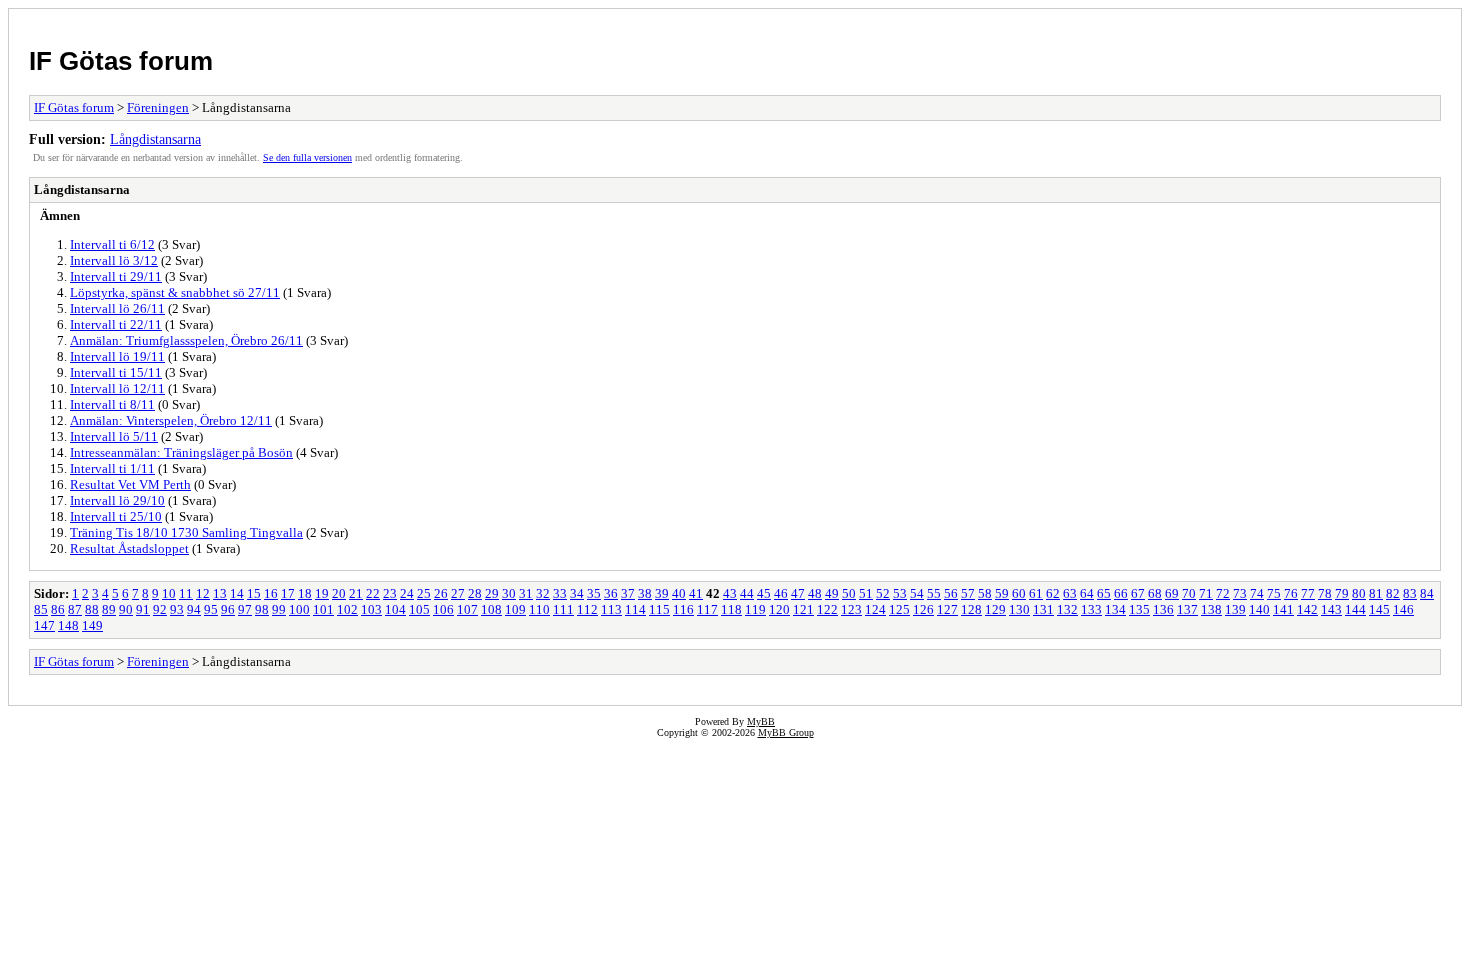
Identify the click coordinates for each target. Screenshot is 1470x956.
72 (1223, 593)
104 (395, 609)
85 (41, 609)
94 (194, 609)
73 (1240, 593)
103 (371, 609)
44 (747, 593)
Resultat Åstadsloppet (129, 548)
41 (696, 593)
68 (1155, 593)
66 (1121, 593)
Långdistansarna (155, 139)
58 (985, 593)
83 (1410, 593)
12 (203, 593)
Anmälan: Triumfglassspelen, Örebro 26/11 (186, 340)
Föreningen (158, 107)
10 (169, 593)
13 (220, 593)
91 (143, 609)
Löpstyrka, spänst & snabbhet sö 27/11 (175, 292)
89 (109, 609)
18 (305, 593)
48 (815, 593)
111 (563, 609)
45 (764, 593)
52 (883, 593)
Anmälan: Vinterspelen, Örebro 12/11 (171, 420)
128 (971, 609)
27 (458, 593)
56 (951, 593)
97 (245, 609)
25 (424, 593)
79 (1342, 593)
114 (635, 609)
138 (1211, 609)
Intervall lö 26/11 (117, 308)
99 (279, 609)
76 (1291, 593)
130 (1019, 609)
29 (492, 593)
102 (347, 609)
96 (228, 609)
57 (968, 593)
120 (779, 609)
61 (1036, 593)
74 (1257, 593)
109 (515, 609)
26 (441, 593)
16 (271, 593)
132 (1067, 609)
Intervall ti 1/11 (112, 468)
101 (323, 609)
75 (1274, 593)
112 (587, 609)
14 (237, 593)
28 (475, 593)
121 (803, 609)
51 (866, 593)
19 (322, 593)
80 (1359, 593)
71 (1206, 593)
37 (628, 593)
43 (730, 593)
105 (419, 609)
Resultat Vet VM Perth (130, 484)
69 (1172, 593)
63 (1070, 593)
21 (356, 593)
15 (254, 593)
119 (755, 609)
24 (407, 593)
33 (560, 593)
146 (1403, 609)
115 (659, 609)
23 (390, 593)
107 (467, 609)
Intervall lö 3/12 (114, 260)
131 (1043, 609)
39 (662, 593)
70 (1189, 593)
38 (645, 593)
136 (1163, 609)
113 (611, 609)
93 (177, 609)
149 (92, 625)
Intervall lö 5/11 (114, 436)
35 (594, 593)
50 (849, 593)
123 (851, 609)
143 (1331, 609)
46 (781, 593)
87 (75, 609)
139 (1235, 609)
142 (1307, 609)
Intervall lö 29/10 (117, 500)
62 (1053, 593)
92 (160, 609)
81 (1376, 593)
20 (339, 593)
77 (1308, 593)
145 (1379, 609)
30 (509, 593)
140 (1259, 609)
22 (373, 593)
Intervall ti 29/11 (116, 276)
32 (543, 593)
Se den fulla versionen (307, 157)
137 (1187, 609)
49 (832, 593)
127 (947, 609)
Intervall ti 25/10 (116, 516)
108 (491, 609)
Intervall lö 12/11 (117, 388)
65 (1104, 593)
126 (923, 609)
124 (875, 609)
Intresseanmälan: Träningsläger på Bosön (181, 452)
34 (577, 593)
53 (900, 593)
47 (798, 593)
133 (1091, 609)
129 (995, 609)
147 (44, 625)
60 (1019, 593)
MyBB (761, 721)
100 (299, 609)
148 (68, 625)
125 (899, 609)
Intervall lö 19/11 (117, 356)
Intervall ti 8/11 (112, 404)
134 (1115, 609)
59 (1002, 593)
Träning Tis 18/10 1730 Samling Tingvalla (186, 532)
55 (934, 593)
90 (126, 609)
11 (186, 593)
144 (1355, 609)
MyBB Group (786, 732)
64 (1087, 593)
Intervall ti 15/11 (116, 372)
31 (526, 593)
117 (707, 609)
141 (1283, 609)
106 (443, 609)
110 (539, 609)
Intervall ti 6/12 (112, 244)
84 (1427, 593)
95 (211, 609)
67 (1138, 593)
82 (1393, 593)
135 (1139, 609)
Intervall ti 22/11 (116, 324)
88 (92, 609)
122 (827, 609)
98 (262, 609)
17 (288, 593)
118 (731, 609)
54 (917, 593)
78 (1325, 593)
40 (679, 593)
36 (611, 593)
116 (683, 609)
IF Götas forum (121, 61)
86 (58, 609)
